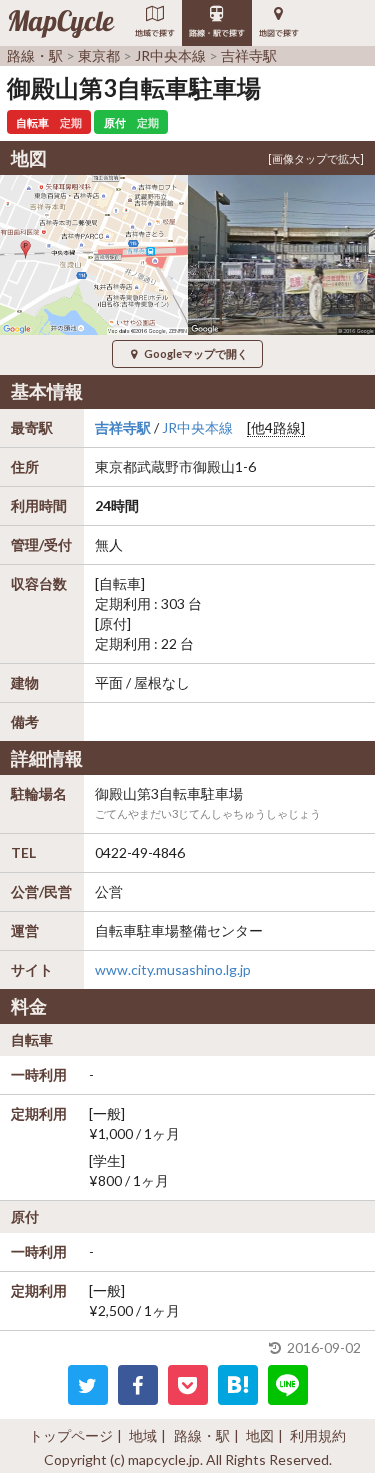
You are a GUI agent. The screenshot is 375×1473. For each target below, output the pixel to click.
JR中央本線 (197, 427)
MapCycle (60, 23)
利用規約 (318, 1435)
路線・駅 (202, 1435)
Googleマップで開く (196, 353)
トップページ (71, 1435)
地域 (143, 1435)
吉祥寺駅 (123, 427)
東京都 (116, 466)
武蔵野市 (165, 466)
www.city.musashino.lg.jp (173, 969)
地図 (260, 1435)
